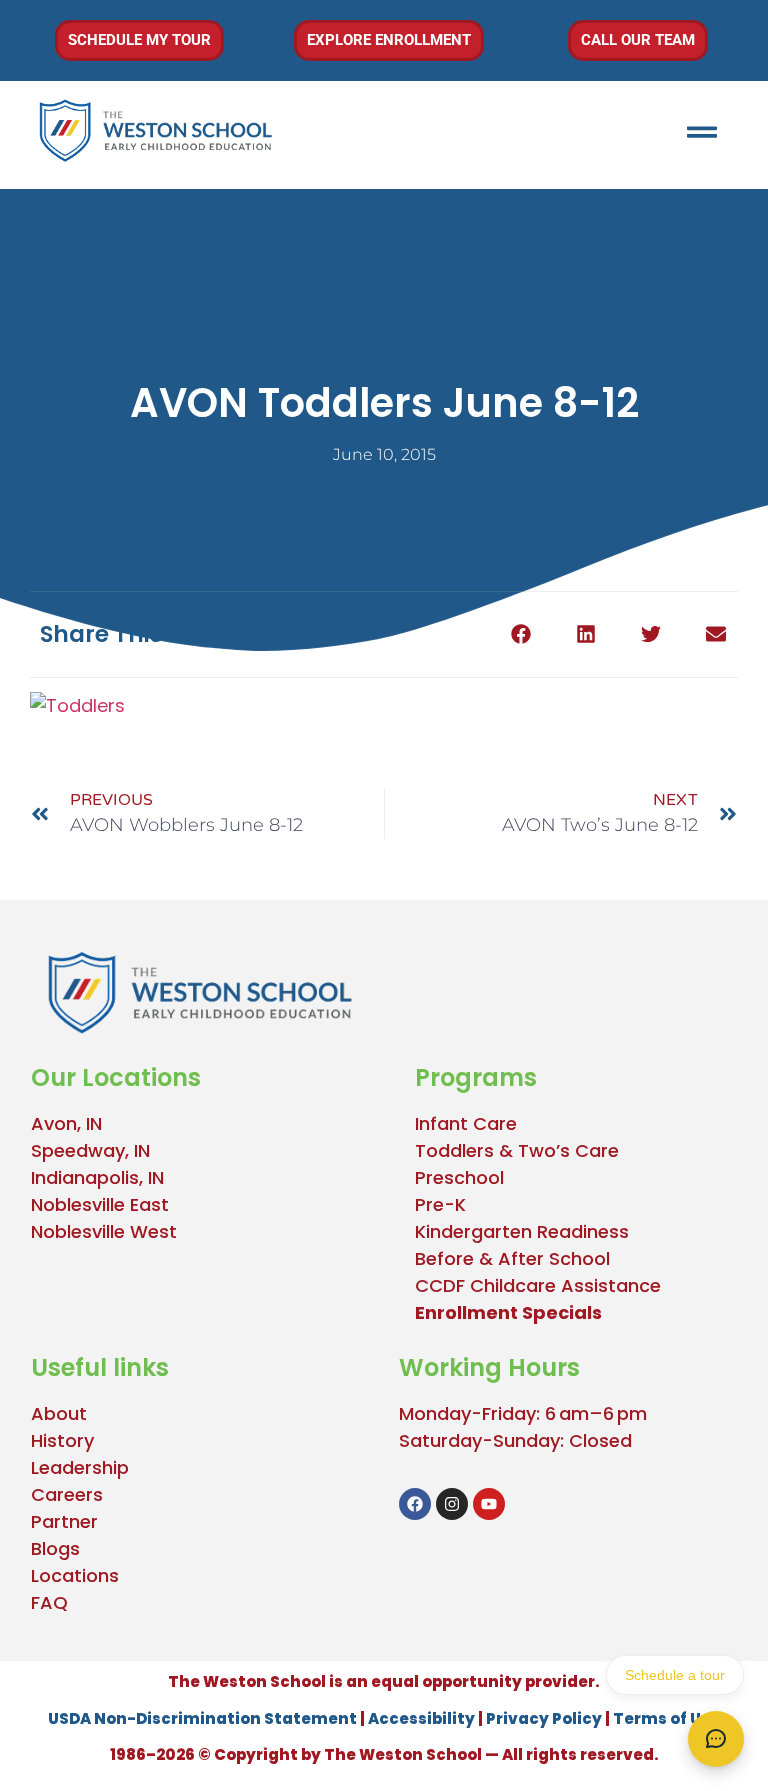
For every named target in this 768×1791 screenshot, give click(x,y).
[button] (520, 634)
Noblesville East (100, 1204)
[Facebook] (415, 1504)
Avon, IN (66, 1123)
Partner (64, 1521)
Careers (67, 1494)
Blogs (55, 1548)
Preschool (459, 1177)
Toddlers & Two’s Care (517, 1150)
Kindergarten (473, 1231)
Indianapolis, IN (97, 1177)
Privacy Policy (544, 1718)
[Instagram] (452, 1504)
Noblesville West (104, 1231)
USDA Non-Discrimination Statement (202, 1718)
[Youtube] (489, 1504)
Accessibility (421, 1718)
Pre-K (440, 1204)
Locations (75, 1575)
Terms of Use (666, 1718)
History (62, 1440)
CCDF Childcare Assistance (538, 1285)
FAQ (49, 1602)
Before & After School (512, 1258)
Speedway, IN (90, 1150)
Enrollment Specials (508, 1312)
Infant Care (466, 1123)
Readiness (580, 1231)
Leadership (80, 1467)
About (59, 1413)
